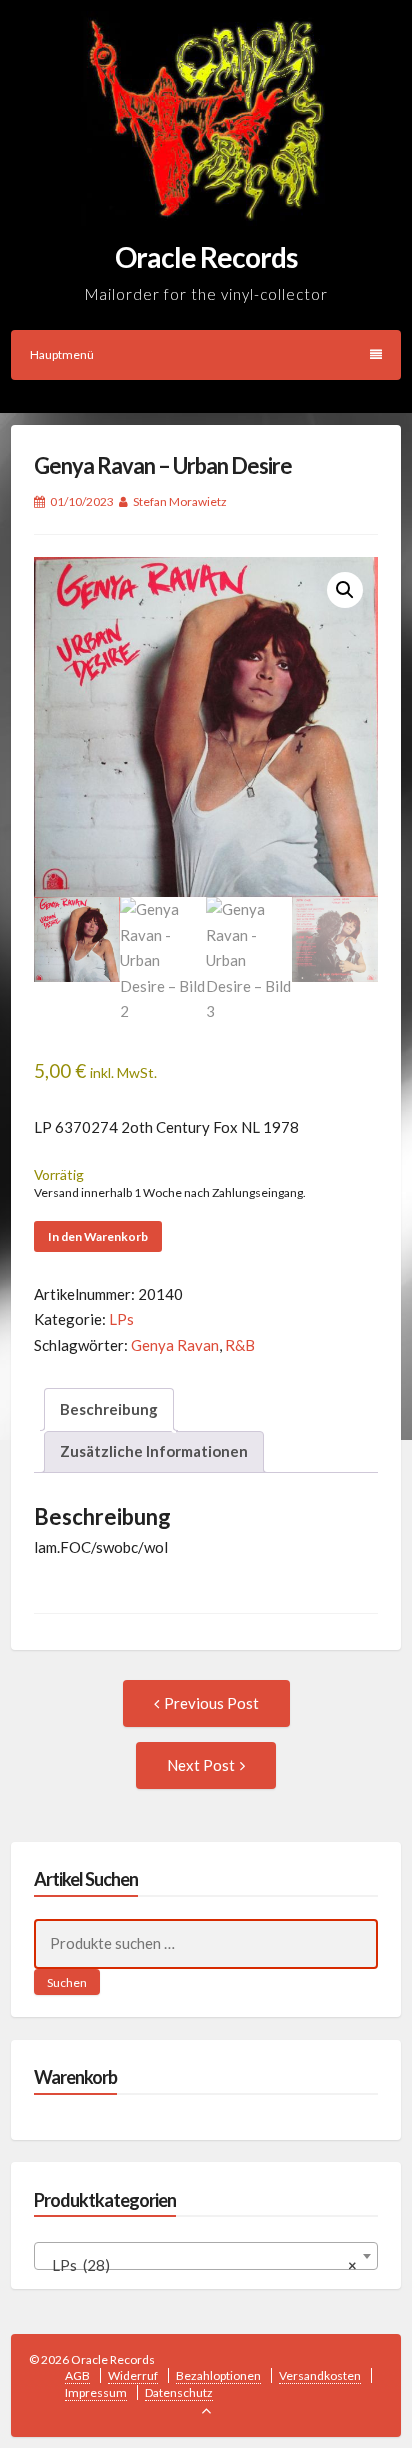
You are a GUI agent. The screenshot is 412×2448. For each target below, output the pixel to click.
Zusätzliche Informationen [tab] (154, 1451)
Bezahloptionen (218, 2375)
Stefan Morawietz (180, 501)
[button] (345, 590)
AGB (77, 2375)
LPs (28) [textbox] (200, 2265)
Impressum (96, 2392)
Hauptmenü (62, 354)
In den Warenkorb (98, 1236)
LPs (121, 1319)
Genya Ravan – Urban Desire (163, 465)
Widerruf (133, 2375)
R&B (240, 1345)
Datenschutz (179, 2392)
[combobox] (206, 2256)
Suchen (67, 1982)
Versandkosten (320, 2375)
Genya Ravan (175, 1345)
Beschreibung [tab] (109, 1409)
